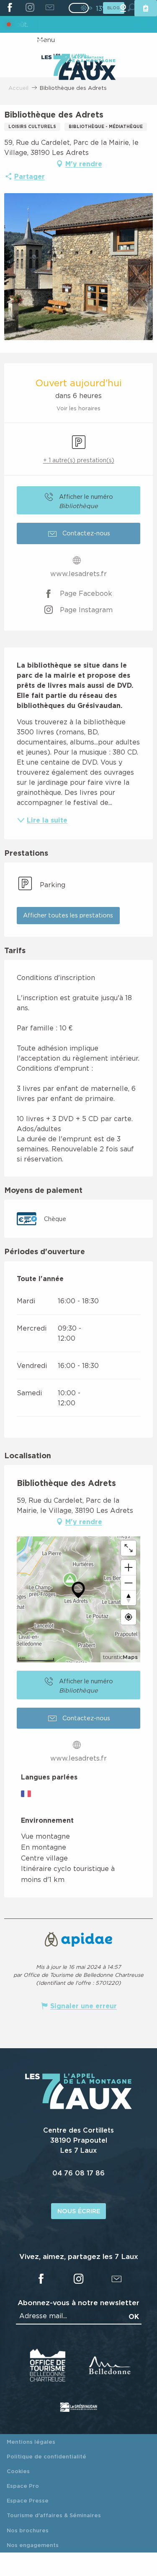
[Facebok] (10, 8)
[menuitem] (78, 68)
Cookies (18, 2471)
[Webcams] (123, 8)
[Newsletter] (50, 8)
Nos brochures (28, 2530)
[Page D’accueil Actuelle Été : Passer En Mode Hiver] (79, 8)
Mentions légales (31, 2442)
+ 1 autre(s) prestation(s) (79, 460)
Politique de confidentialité (46, 2456)
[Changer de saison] (81, 8)
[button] (68, 916)
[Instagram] (30, 8)
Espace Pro (23, 2486)
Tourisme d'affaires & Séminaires (54, 2515)
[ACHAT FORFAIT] (146, 8)
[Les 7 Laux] (78, 2107)
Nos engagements (33, 2545)
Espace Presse (28, 2500)
